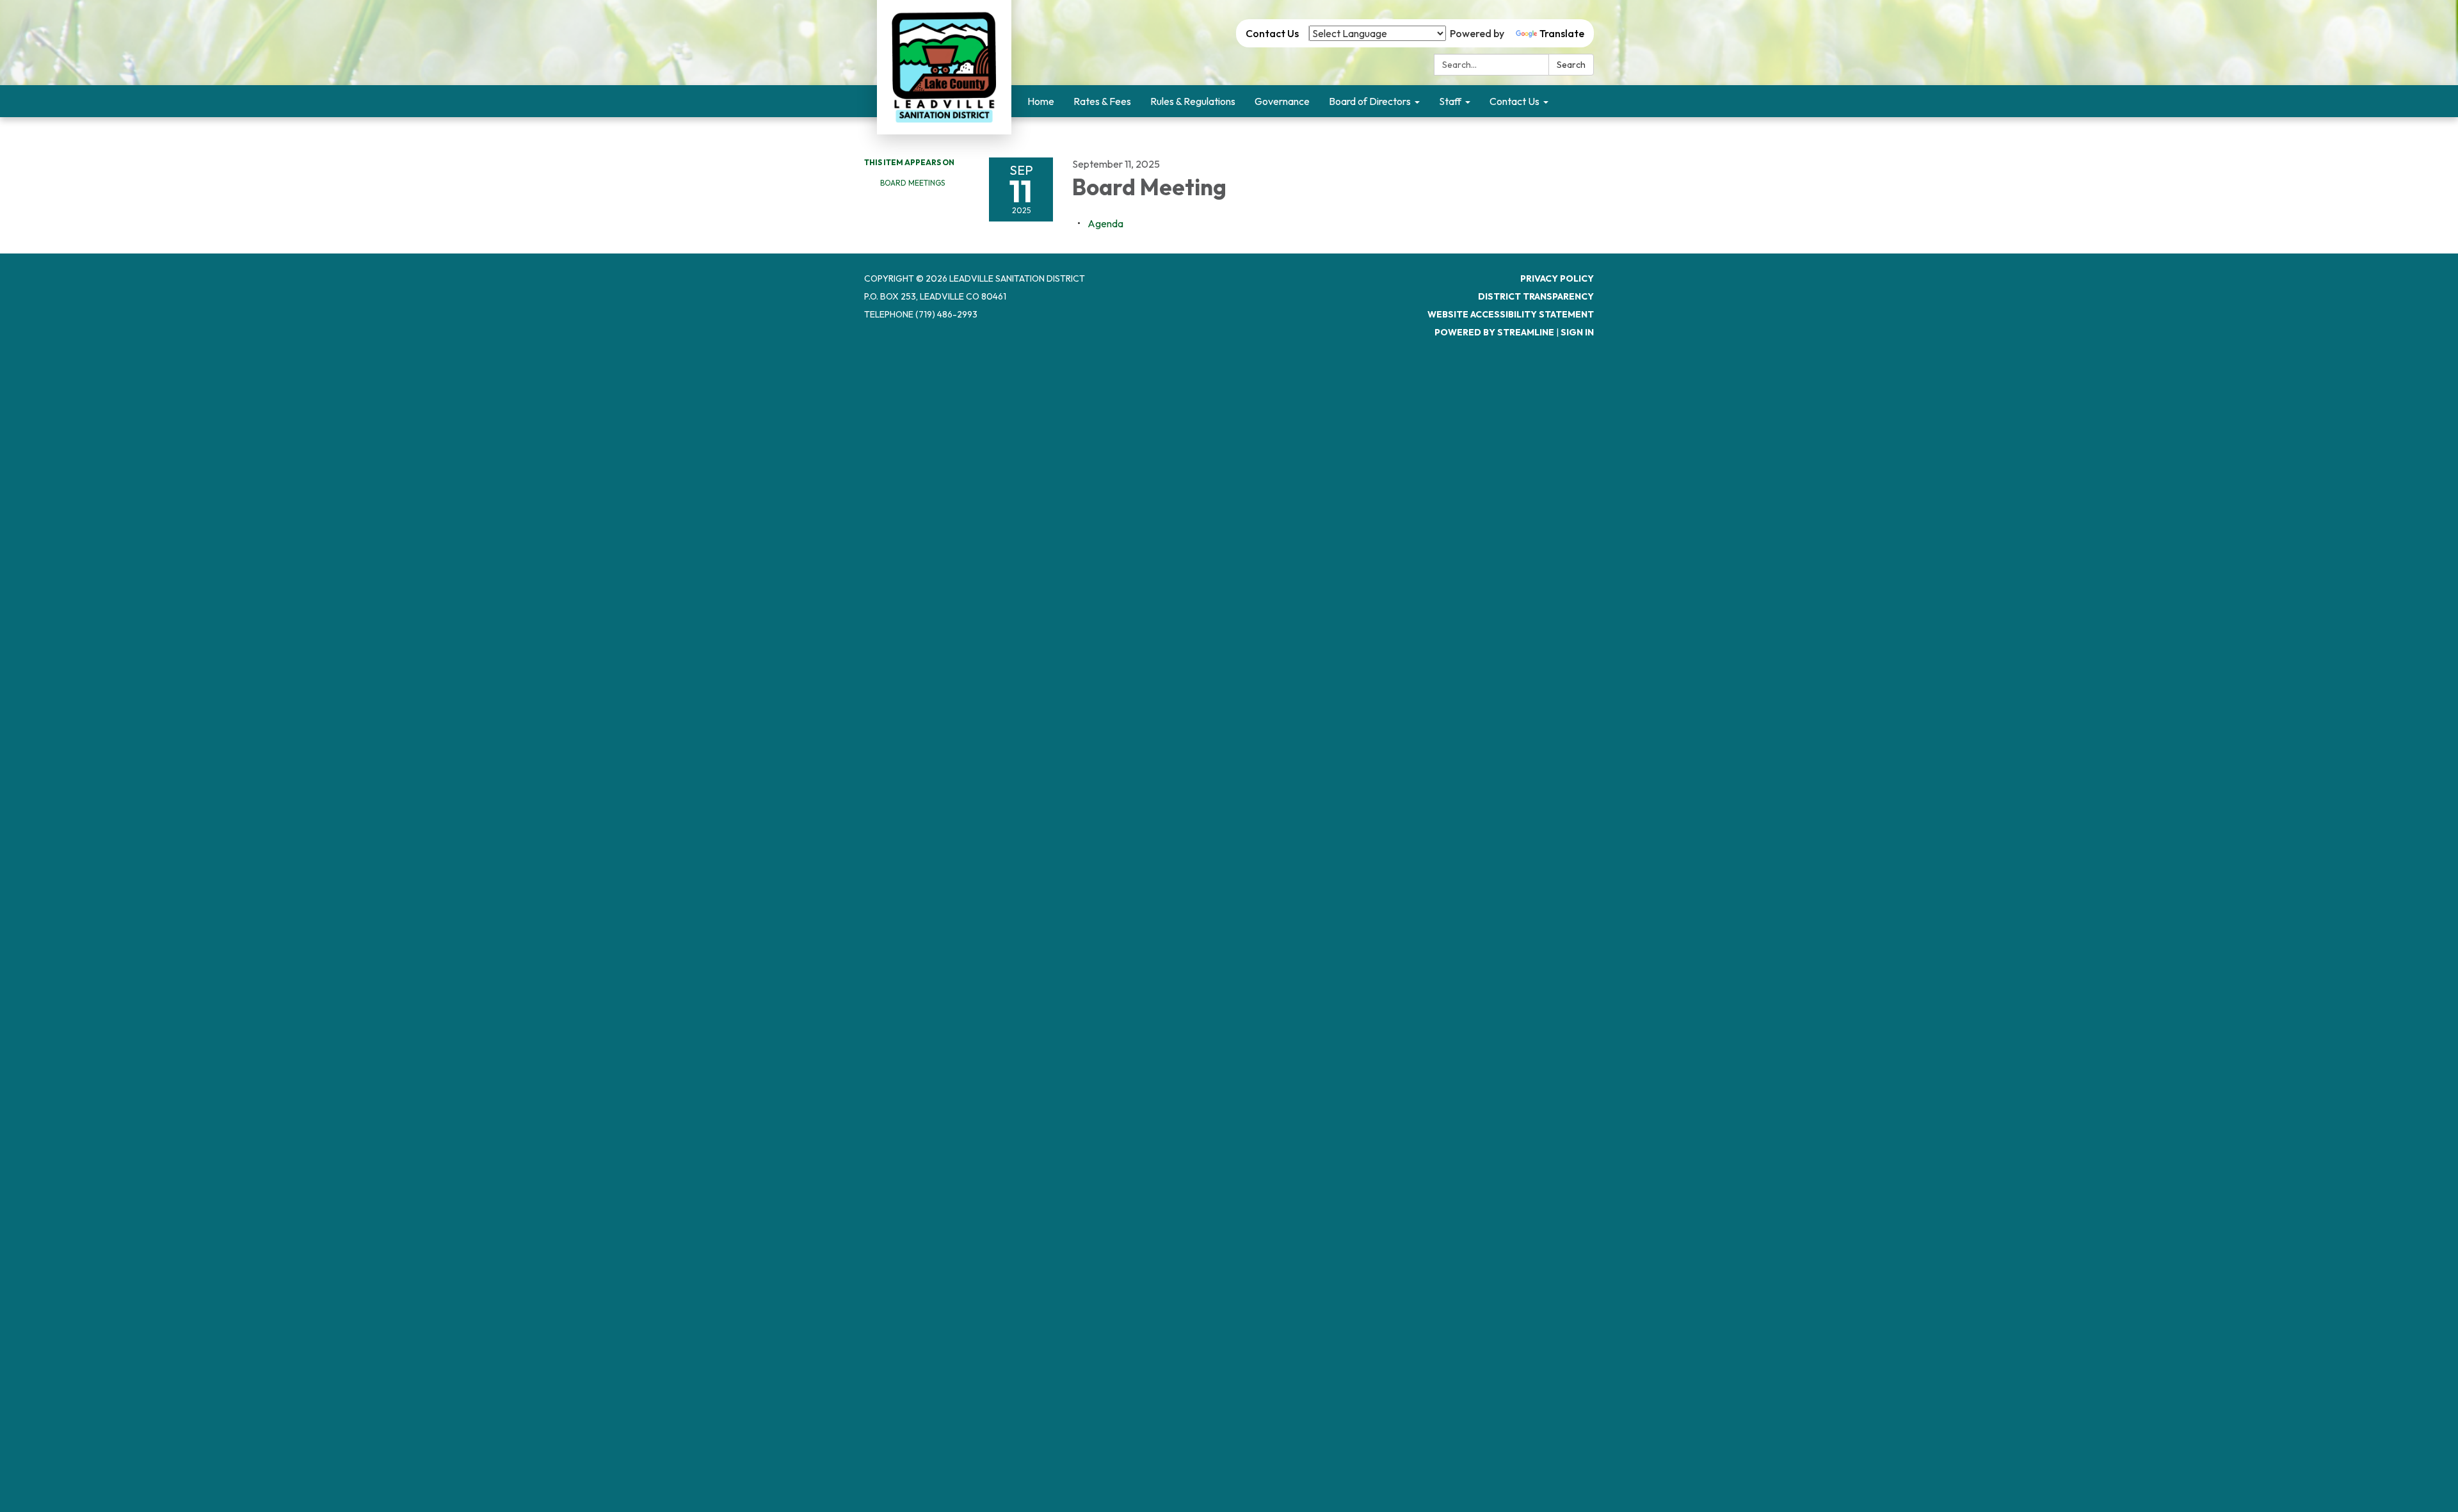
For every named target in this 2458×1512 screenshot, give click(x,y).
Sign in (1577, 332)
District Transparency (1536, 296)
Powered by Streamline (1494, 332)
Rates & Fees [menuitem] (1102, 101)
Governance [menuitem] (1282, 101)
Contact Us (1272, 33)
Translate (1562, 33)
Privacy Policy (1557, 278)
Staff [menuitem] (1450, 101)
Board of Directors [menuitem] (1370, 101)
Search (1571, 65)
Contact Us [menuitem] (1514, 101)
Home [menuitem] (1041, 101)
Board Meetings (912, 183)
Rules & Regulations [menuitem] (1193, 101)
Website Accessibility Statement (1511, 314)
